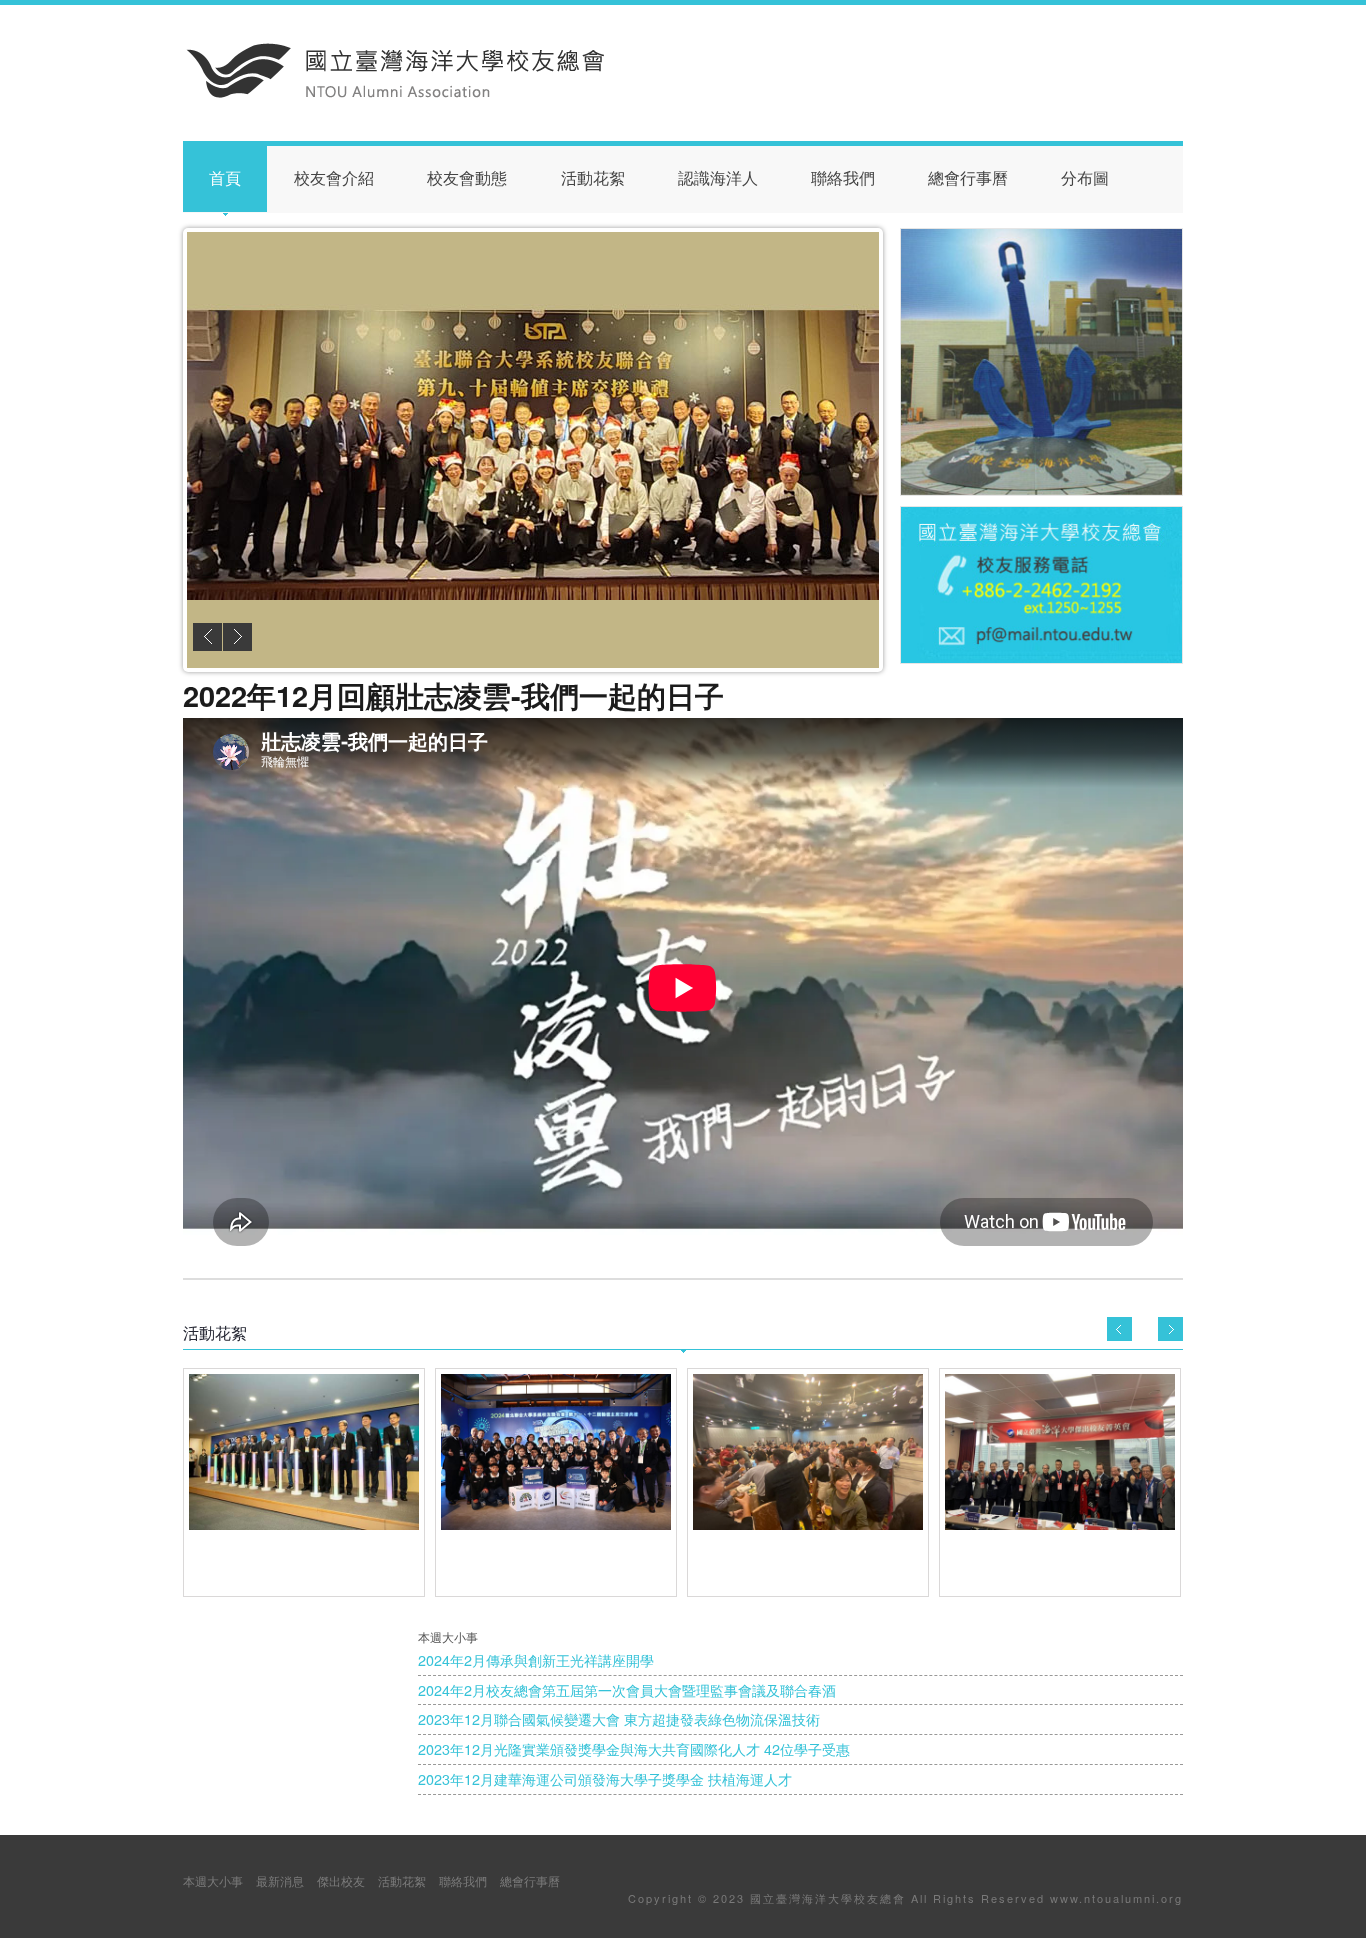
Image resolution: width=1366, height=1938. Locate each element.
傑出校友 (341, 1880)
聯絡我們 (843, 178)
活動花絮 (593, 178)
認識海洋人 (718, 178)
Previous (207, 637)
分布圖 (1085, 178)
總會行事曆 (968, 178)
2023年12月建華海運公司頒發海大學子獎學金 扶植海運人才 (605, 1778)
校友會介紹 (334, 178)
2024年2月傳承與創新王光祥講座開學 (536, 1659)
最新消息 (280, 1880)
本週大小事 (213, 1880)
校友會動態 (467, 178)
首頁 (225, 178)
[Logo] (396, 93)
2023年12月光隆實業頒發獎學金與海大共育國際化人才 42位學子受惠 (634, 1748)
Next (237, 637)
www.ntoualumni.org (1116, 1898)
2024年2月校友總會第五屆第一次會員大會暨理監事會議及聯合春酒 (627, 1689)
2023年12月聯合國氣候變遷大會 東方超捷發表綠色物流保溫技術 (619, 1718)
